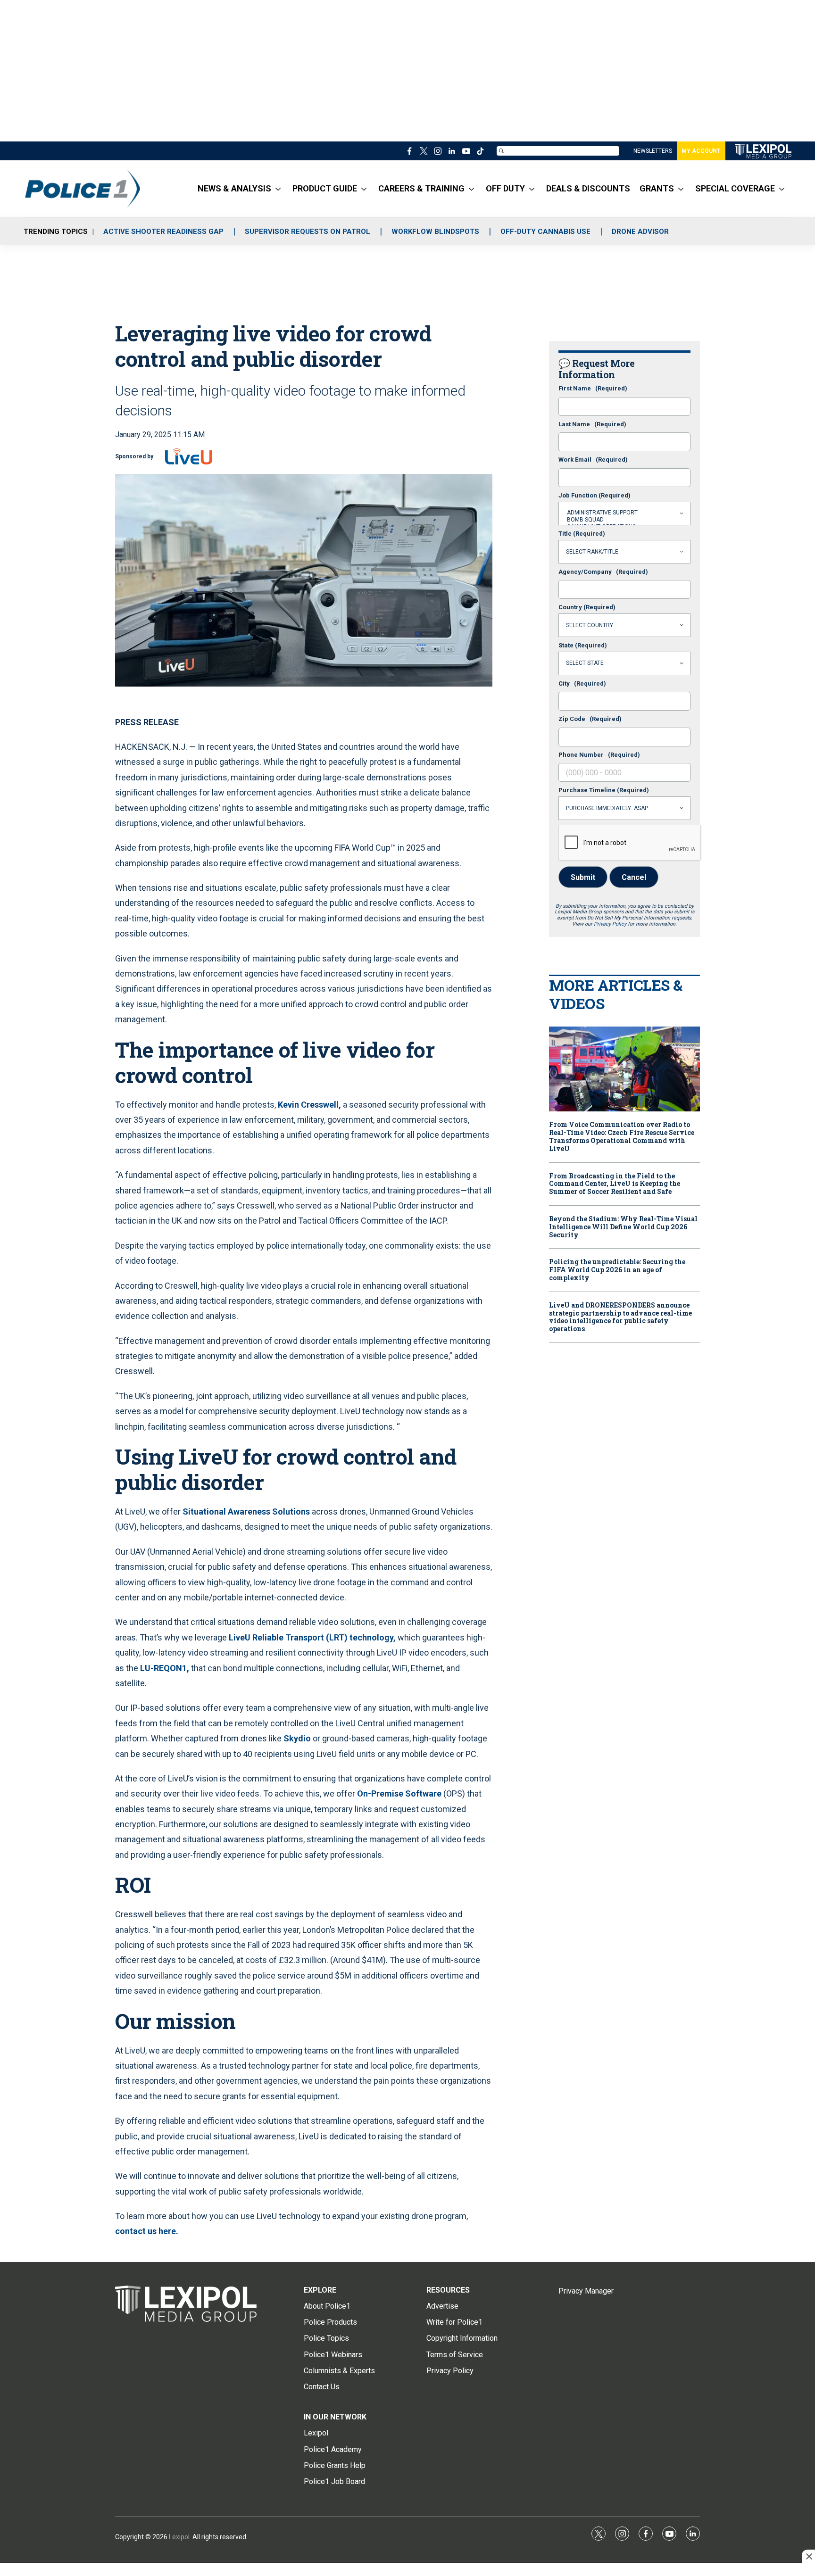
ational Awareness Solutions (254, 1512)
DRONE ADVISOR (640, 232)
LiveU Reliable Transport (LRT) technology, (312, 1637)
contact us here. (147, 2231)
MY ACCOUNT (701, 151)
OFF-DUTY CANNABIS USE (545, 232)
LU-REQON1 (163, 1668)
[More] (278, 189)
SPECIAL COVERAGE (735, 188)
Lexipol (179, 2537)
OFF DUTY (505, 188)
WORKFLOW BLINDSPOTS (435, 232)
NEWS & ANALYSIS (234, 188)
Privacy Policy (610, 924)
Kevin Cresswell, (309, 1105)
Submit (583, 877)
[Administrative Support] (624, 513)
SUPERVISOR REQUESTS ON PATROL (308, 232)
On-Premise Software (400, 1793)
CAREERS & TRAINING (421, 188)
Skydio (297, 1738)
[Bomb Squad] (624, 520)
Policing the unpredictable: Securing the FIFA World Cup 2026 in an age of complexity (617, 1270)
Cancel (634, 877)
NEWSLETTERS (653, 151)
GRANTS (657, 188)
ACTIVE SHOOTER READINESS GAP (163, 232)
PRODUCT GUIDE (325, 188)
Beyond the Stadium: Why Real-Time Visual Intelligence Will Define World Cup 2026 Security (623, 1227)
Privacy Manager (586, 2291)
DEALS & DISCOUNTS (588, 188)
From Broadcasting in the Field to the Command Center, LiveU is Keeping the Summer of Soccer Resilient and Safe (615, 1184)
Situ (191, 1512)
